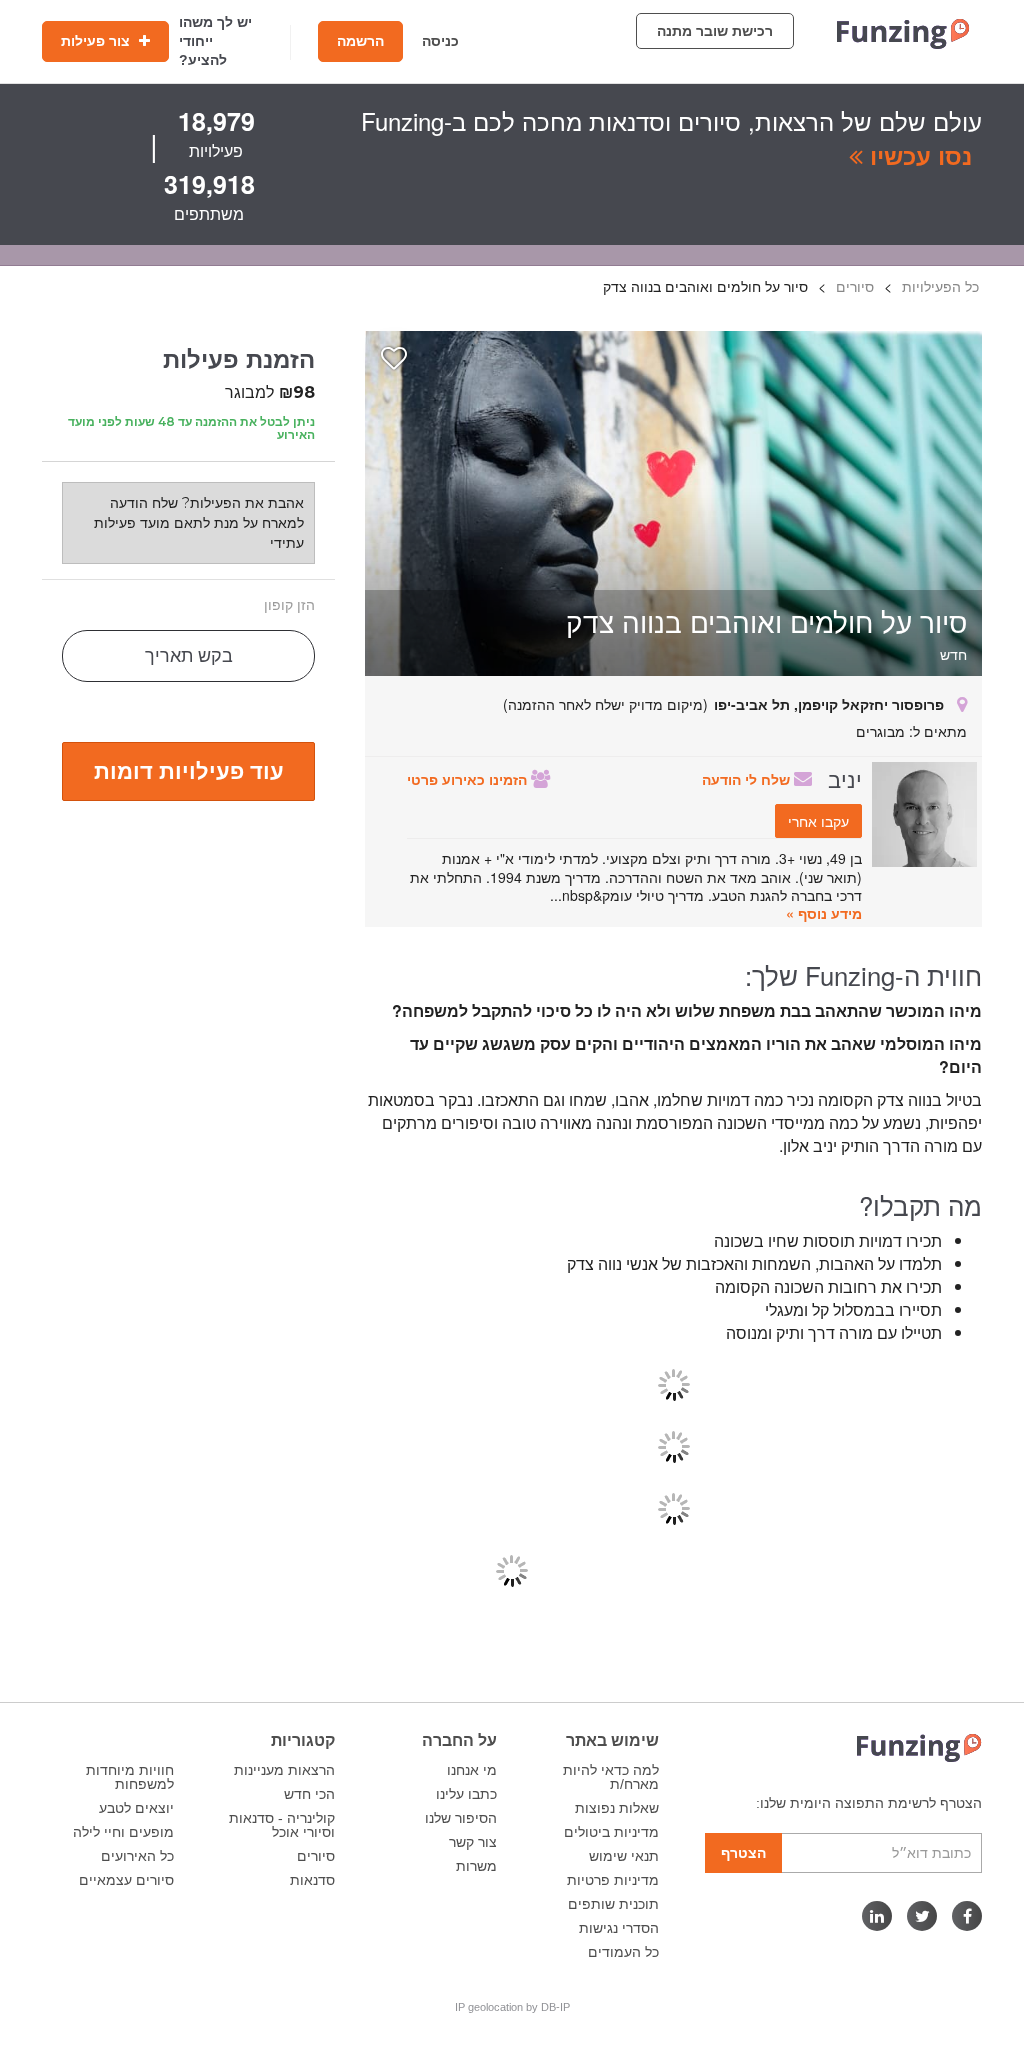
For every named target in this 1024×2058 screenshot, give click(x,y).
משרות (476, 1866)
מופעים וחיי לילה (123, 1832)
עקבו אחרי (818, 821)
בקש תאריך (189, 656)
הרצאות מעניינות (284, 1770)
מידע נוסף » (824, 913)
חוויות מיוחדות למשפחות (130, 1777)
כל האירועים (137, 1856)
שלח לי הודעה (748, 779)
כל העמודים (623, 1952)
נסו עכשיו (917, 155)
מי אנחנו (472, 1770)
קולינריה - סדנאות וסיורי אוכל (282, 1825)
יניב (845, 778)
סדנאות (312, 1880)
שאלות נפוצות (617, 1808)
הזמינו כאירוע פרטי (469, 779)
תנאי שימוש (624, 1856)
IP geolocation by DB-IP (512, 2007)
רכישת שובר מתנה (715, 31)
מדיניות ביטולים (611, 1832)
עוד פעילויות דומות (189, 770)
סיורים (316, 1856)
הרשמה (360, 41)
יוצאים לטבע (136, 1808)
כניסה (440, 41)
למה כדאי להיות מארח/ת (611, 1777)
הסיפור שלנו (461, 1818)
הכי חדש (309, 1794)
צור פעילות (97, 41)
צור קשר (473, 1842)
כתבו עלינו (466, 1794)
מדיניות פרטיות (613, 1880)
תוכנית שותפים (613, 1904)
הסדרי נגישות (619, 1928)
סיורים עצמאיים (126, 1880)
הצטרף (743, 1853)
